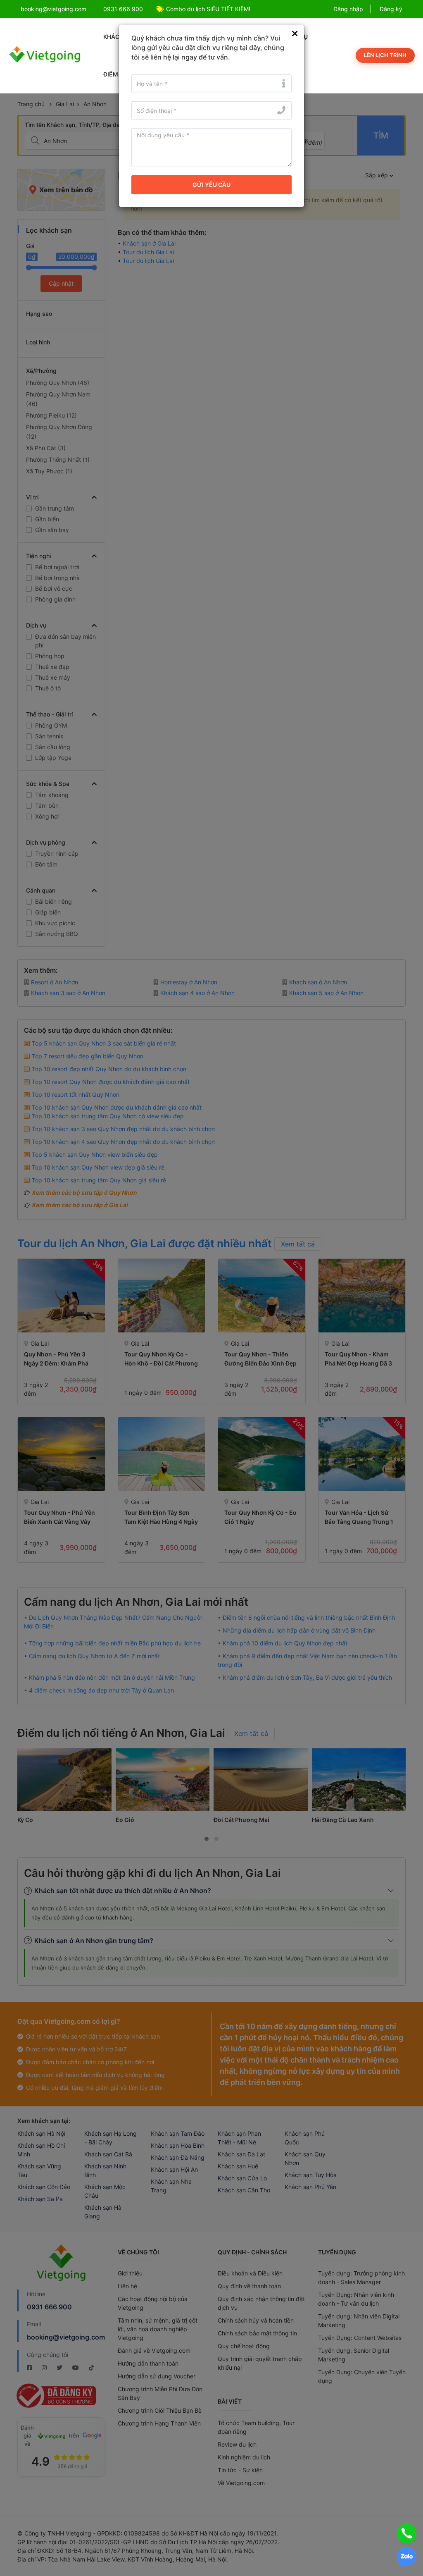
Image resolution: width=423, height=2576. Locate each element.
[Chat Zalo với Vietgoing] (406, 2557)
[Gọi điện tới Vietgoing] (406, 2533)
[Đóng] (295, 34)
